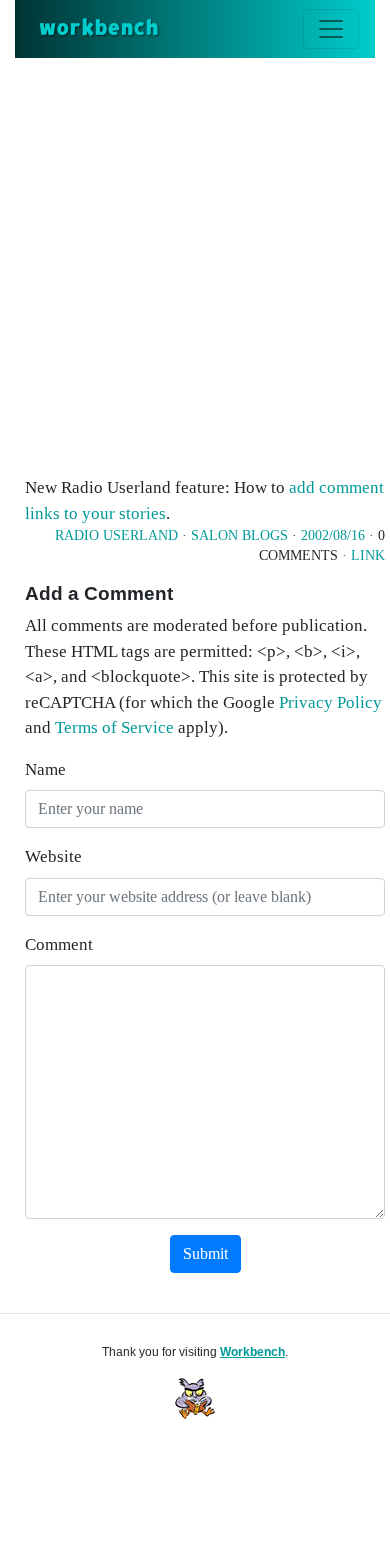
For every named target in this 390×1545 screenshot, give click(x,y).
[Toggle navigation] (331, 29)
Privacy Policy (330, 702)
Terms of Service (114, 727)
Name (45, 769)
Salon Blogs (239, 535)
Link (368, 555)
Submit (205, 1253)
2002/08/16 (333, 535)
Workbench (252, 1352)
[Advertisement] (195, 263)
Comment (59, 944)
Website (53, 856)
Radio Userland (116, 535)
